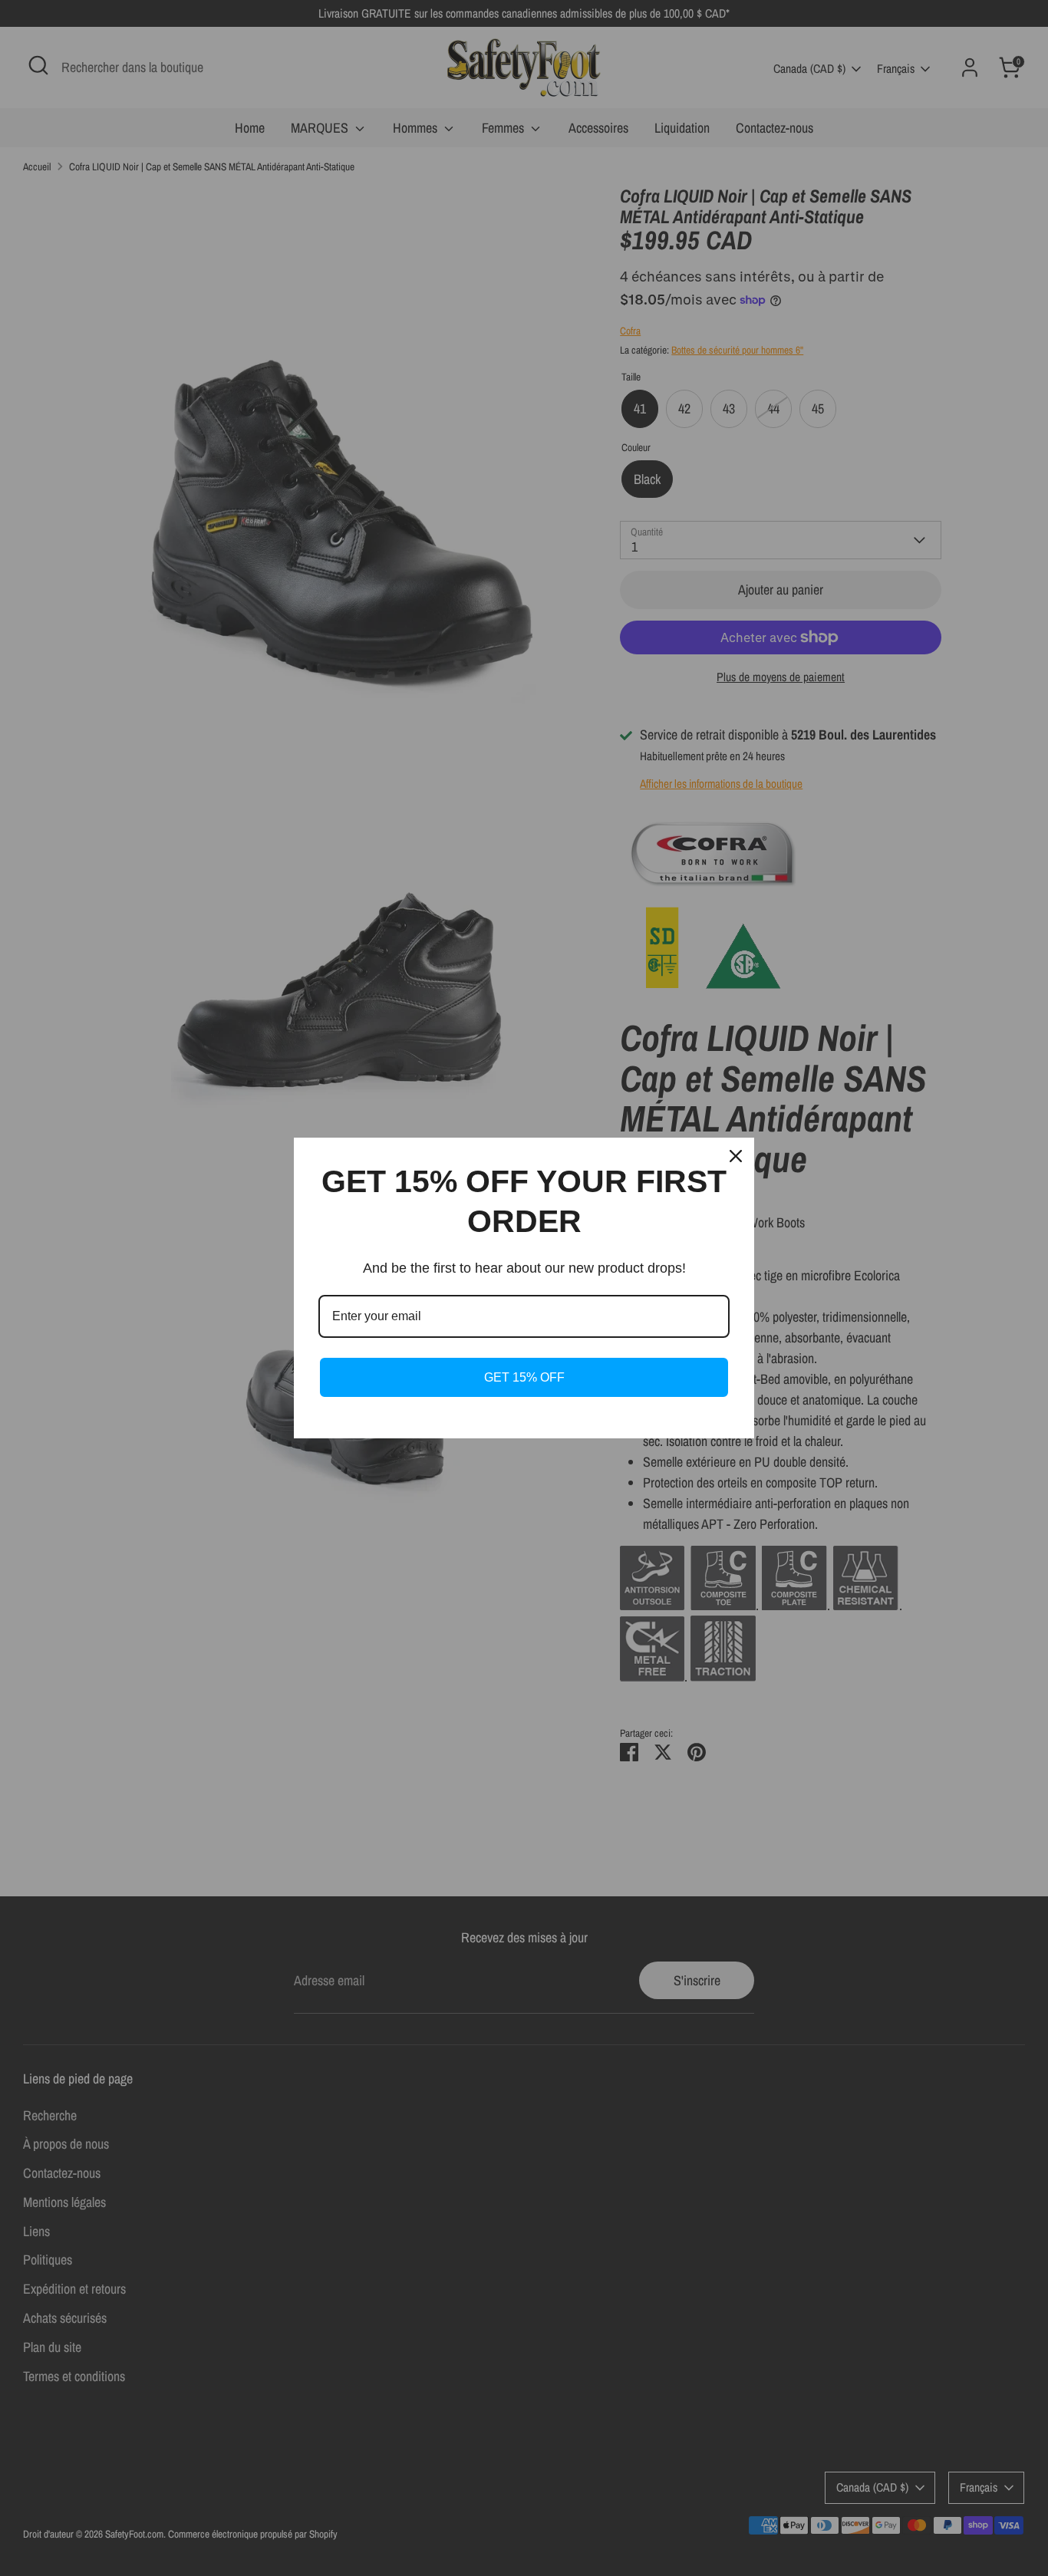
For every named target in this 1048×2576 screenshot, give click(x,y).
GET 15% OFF (524, 1377)
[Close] (736, 1156)
